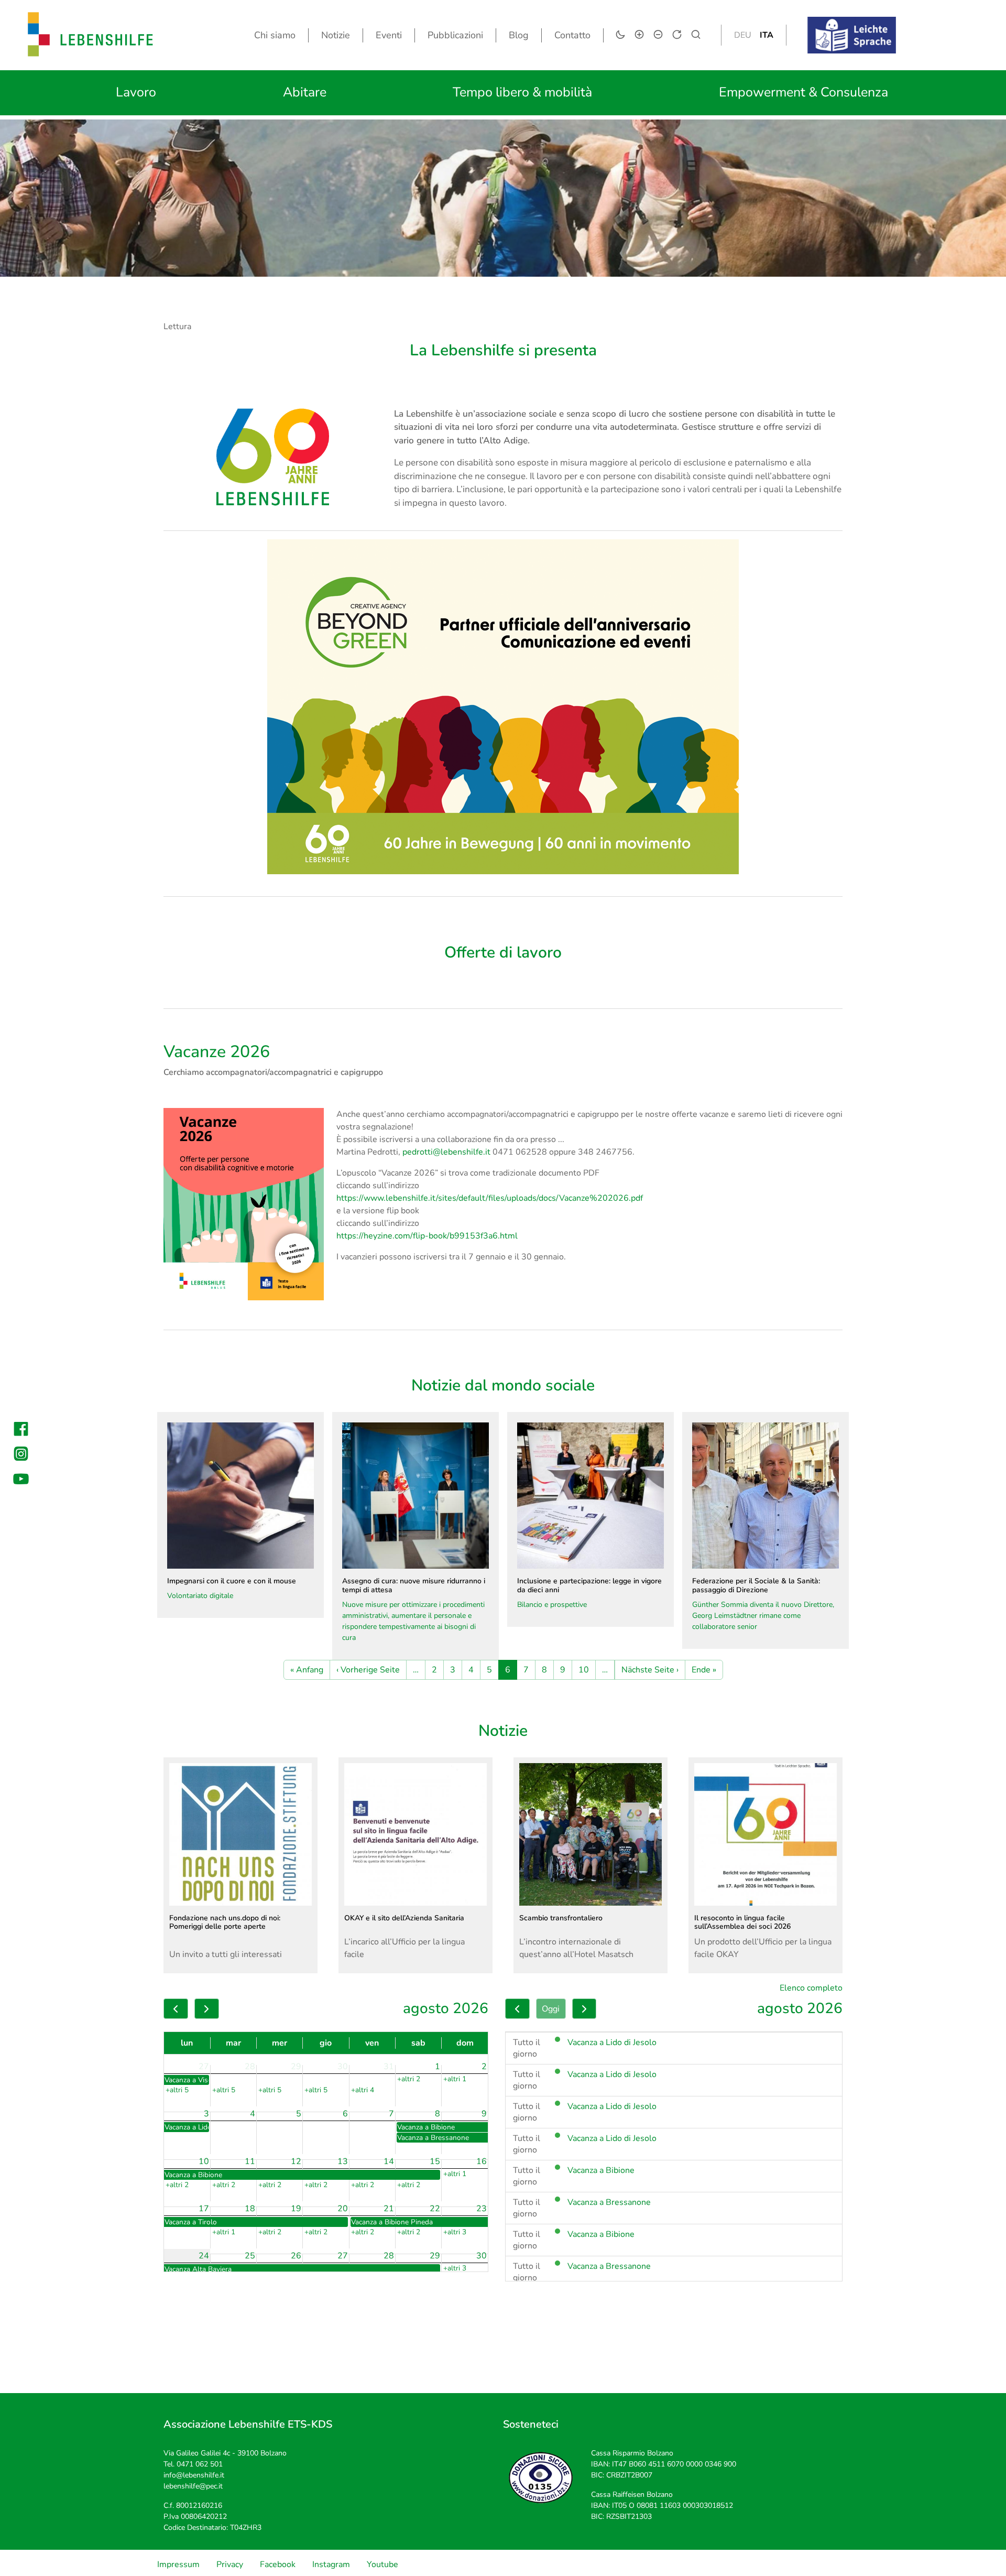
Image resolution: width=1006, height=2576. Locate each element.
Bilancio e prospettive (589, 1593)
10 (584, 1670)
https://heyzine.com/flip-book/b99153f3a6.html (427, 1236)
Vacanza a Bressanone (609, 2202)
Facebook (278, 2564)
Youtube (382, 2564)
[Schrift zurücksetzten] (677, 35)
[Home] (91, 35)
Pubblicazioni (455, 35)
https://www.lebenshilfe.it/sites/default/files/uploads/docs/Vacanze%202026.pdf (490, 1198)
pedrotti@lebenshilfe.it (446, 1152)
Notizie (336, 35)
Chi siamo (275, 35)
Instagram (331, 2564)
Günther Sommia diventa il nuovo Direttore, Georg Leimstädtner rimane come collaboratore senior (763, 1604)
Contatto (572, 35)
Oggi (551, 2009)
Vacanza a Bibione (601, 2170)
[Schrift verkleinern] (658, 35)
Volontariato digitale (232, 1588)
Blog (519, 35)
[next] (207, 2009)
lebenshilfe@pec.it (193, 2486)
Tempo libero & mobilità (522, 92)
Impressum (178, 2564)
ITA (767, 35)
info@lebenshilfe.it (194, 2475)
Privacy (230, 2564)
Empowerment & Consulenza (803, 92)
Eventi (389, 35)
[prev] (176, 2009)
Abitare (305, 92)
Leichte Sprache (862, 24)
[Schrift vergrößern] (639, 35)
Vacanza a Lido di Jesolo (612, 2042)
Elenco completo (811, 1988)
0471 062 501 (200, 2464)
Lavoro (136, 92)
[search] (696, 35)
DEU (743, 35)
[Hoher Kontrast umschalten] (620, 35)
